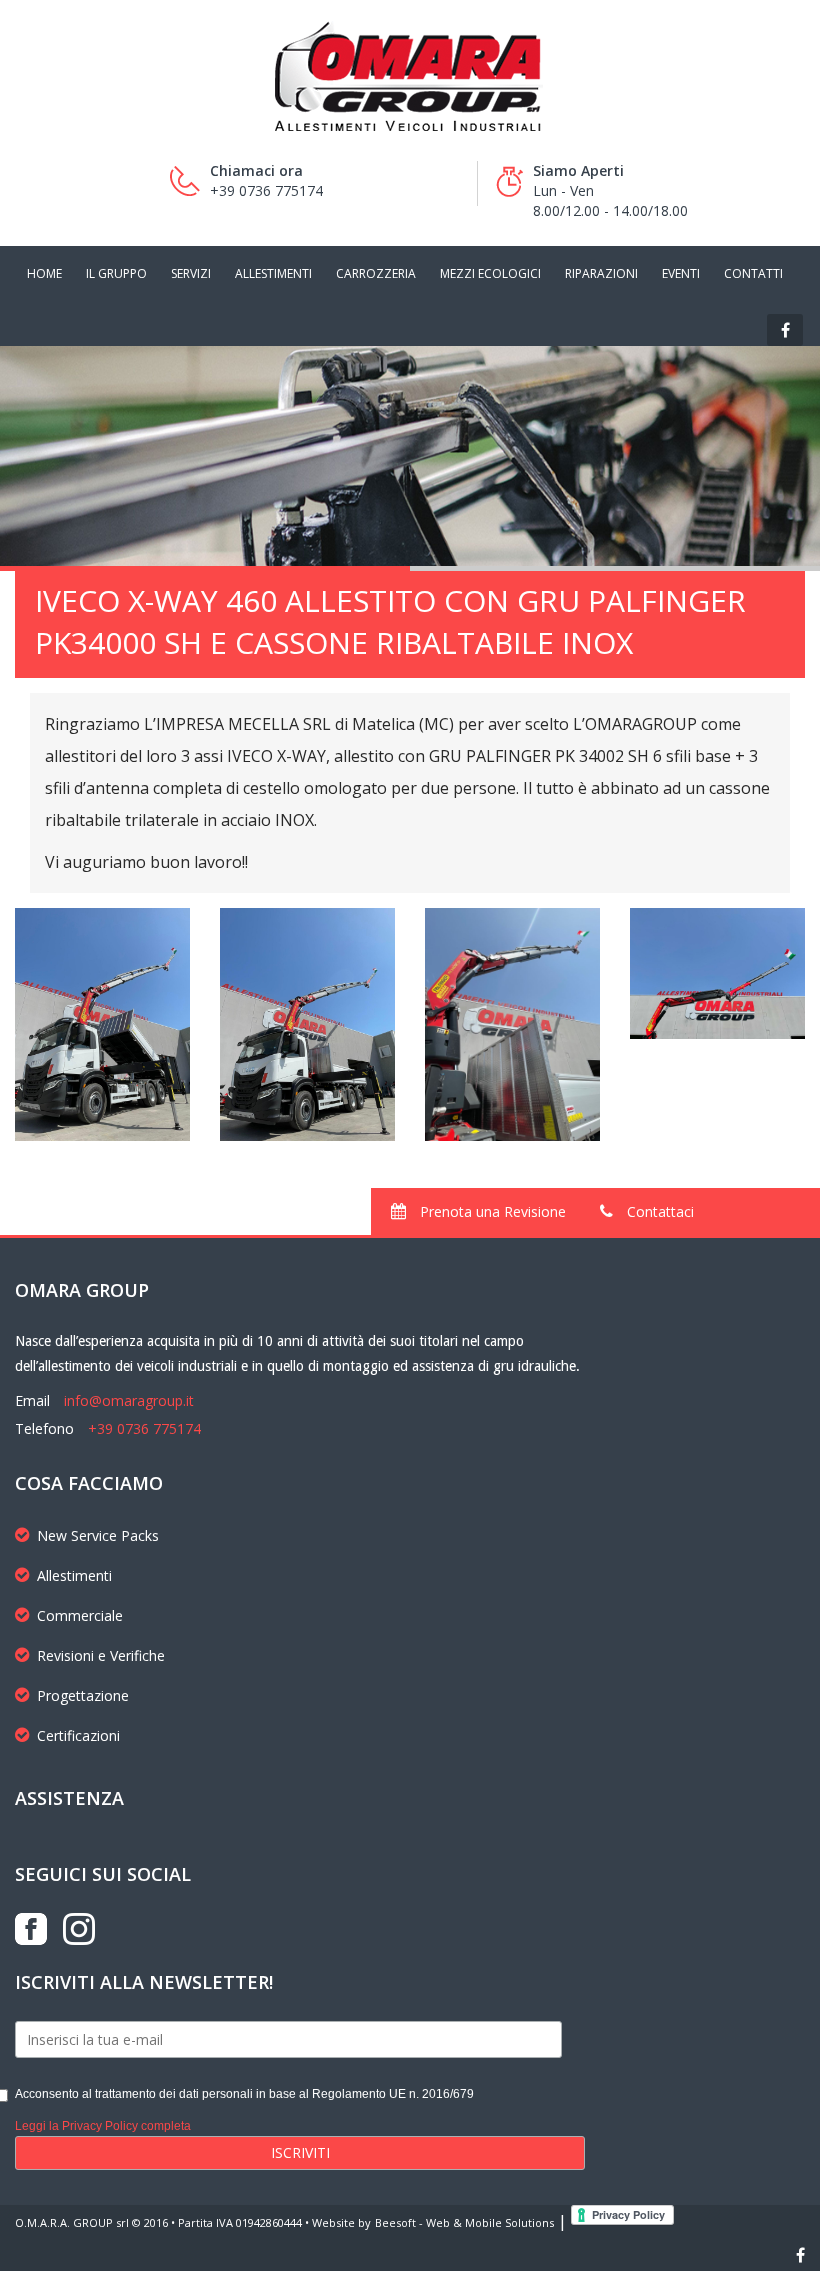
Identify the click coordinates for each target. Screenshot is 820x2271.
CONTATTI (753, 273)
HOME (44, 273)
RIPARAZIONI (601, 273)
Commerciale (80, 1615)
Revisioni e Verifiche (101, 1655)
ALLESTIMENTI (273, 273)
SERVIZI (191, 273)
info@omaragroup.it (129, 1400)
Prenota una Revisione (491, 1211)
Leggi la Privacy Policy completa (103, 2126)
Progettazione (83, 1695)
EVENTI (681, 273)
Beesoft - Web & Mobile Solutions (464, 2222)
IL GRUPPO (116, 273)
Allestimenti (74, 1575)
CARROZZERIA (376, 273)
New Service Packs (98, 1535)
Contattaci (658, 1211)
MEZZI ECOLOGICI (490, 273)
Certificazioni (78, 1735)
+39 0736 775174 (144, 1428)
